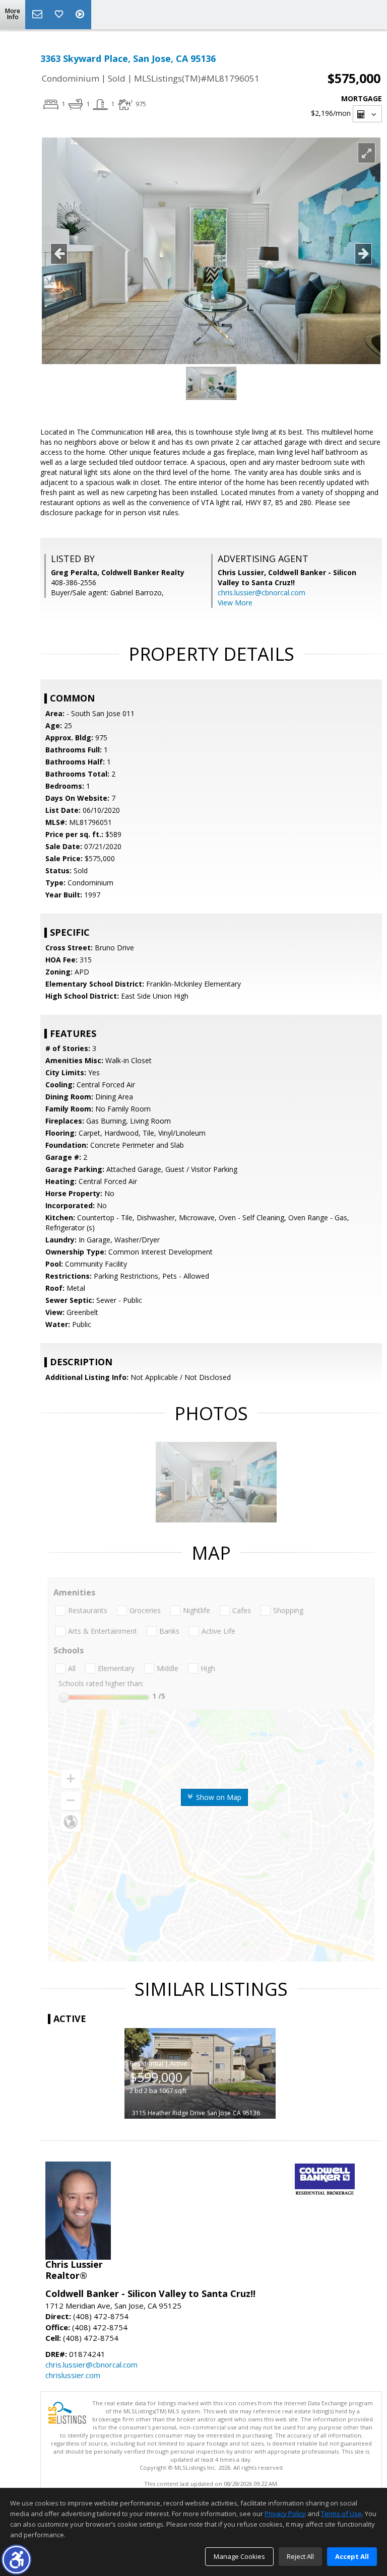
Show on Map (218, 1797)
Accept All (352, 2556)
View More (235, 603)
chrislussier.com (73, 2375)
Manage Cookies (239, 2556)
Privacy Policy (285, 2514)
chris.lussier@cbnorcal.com (262, 593)
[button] (16, 2560)
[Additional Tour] (81, 15)
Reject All (300, 2556)
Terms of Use (341, 2514)
